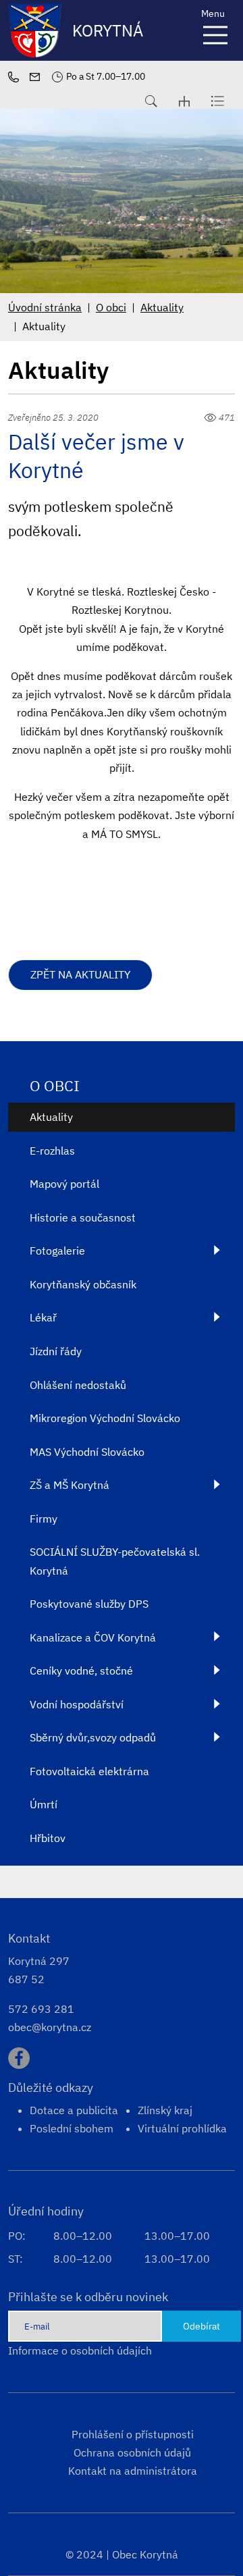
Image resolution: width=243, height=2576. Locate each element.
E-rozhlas (52, 1151)
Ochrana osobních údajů (132, 2452)
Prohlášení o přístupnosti (133, 2434)
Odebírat (201, 2326)
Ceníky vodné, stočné (81, 1671)
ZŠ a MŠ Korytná (70, 1485)
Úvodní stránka (45, 307)
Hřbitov (48, 1838)
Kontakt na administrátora (133, 2471)
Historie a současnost (83, 1217)
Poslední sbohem (72, 2128)
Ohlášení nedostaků (78, 1385)
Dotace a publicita (74, 2110)
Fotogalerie (57, 1251)
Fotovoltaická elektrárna (89, 1771)
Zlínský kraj (165, 2110)
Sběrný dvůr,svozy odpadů (93, 1737)
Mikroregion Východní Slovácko (105, 1418)
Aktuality (162, 307)
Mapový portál (64, 1184)
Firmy (44, 1519)
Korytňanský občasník (83, 1284)
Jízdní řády (56, 1351)
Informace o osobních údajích (80, 2350)
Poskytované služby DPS (89, 1604)
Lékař (43, 1317)
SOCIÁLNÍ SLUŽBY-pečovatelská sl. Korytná (115, 1561)
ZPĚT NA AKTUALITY (80, 974)
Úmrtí (44, 1804)
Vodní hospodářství (77, 1704)
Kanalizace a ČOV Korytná (93, 1637)
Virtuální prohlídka (182, 2128)
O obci (111, 307)
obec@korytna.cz (50, 2027)
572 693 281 (41, 2009)
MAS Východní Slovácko (87, 1452)
